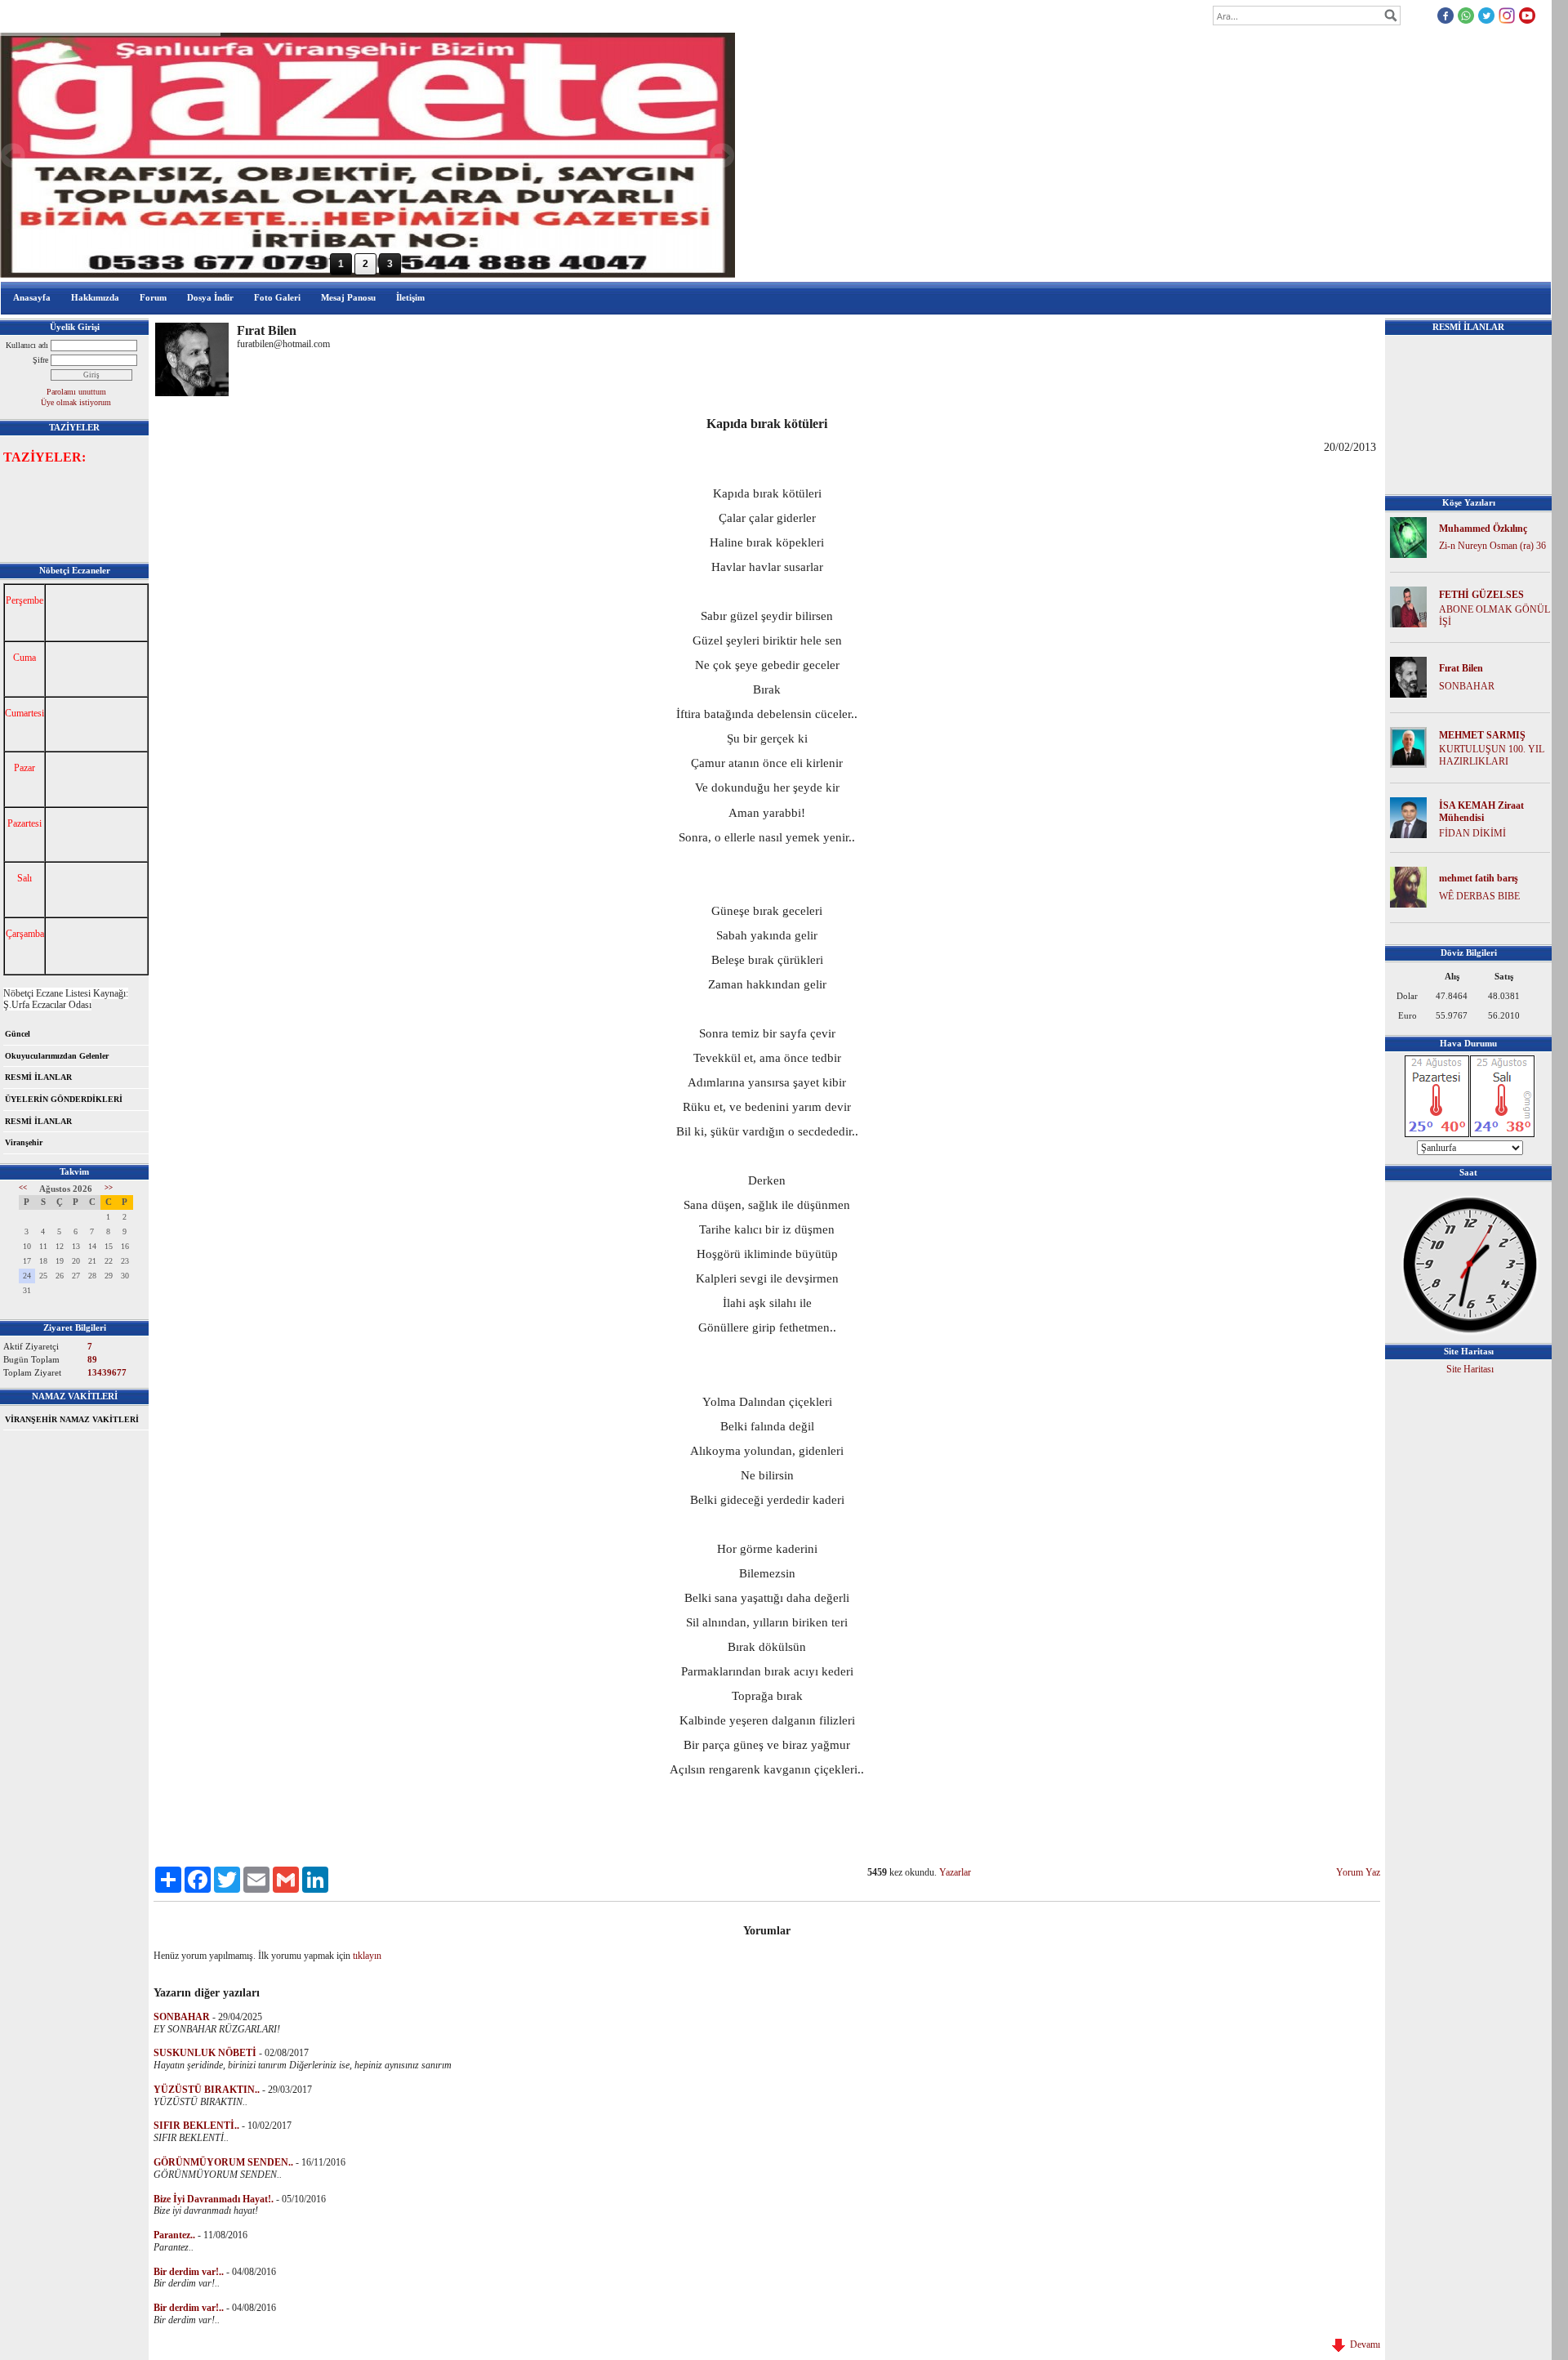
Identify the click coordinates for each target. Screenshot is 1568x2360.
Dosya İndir (210, 297)
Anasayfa (32, 297)
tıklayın (367, 1956)
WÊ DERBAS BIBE (1479, 896)
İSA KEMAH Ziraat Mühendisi (1481, 812)
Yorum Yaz (1358, 1872)
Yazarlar (955, 1872)
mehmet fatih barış (1479, 878)
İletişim (410, 297)
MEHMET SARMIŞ (1482, 735)
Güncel (18, 1034)
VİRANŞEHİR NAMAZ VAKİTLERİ (72, 1419)
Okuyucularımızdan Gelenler (57, 1056)
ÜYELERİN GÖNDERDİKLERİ (64, 1099)
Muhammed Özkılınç (1483, 529)
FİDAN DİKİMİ (1472, 833)
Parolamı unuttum (76, 392)
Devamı (1363, 2344)
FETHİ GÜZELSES (1481, 595)
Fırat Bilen (1461, 668)
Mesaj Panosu (348, 297)
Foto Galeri (277, 297)
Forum (153, 297)
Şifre (40, 360)
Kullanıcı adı (27, 345)
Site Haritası (1470, 1369)
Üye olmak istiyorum (76, 402)
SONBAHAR (1467, 686)
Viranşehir (24, 1142)
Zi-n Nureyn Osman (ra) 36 (1492, 546)
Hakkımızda (95, 297)
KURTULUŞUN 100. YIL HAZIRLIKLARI (1492, 755)
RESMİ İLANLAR (38, 1077)
